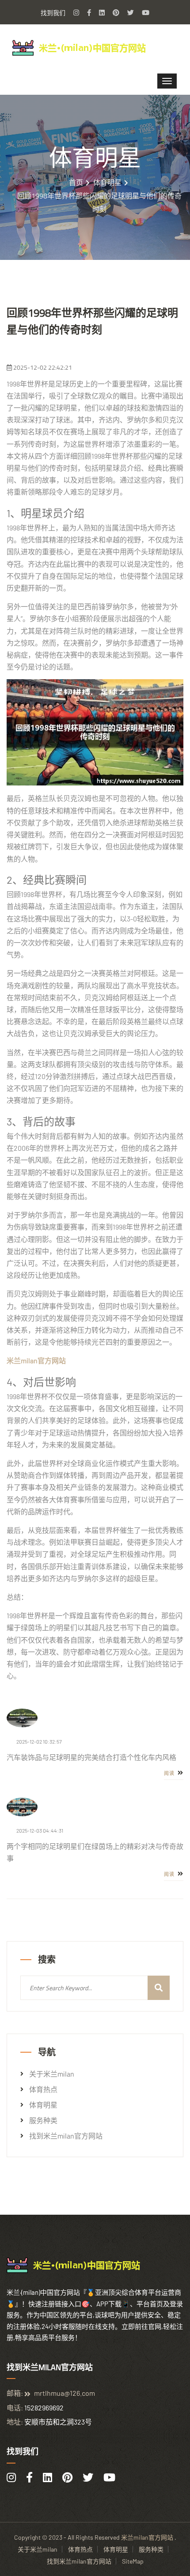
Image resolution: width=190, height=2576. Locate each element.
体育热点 (43, 2089)
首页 (76, 182)
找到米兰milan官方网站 (66, 2136)
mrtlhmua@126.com (65, 2393)
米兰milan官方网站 (147, 2537)
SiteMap (133, 2561)
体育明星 (107, 182)
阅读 (170, 1773)
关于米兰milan (52, 2074)
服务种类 (43, 2120)
